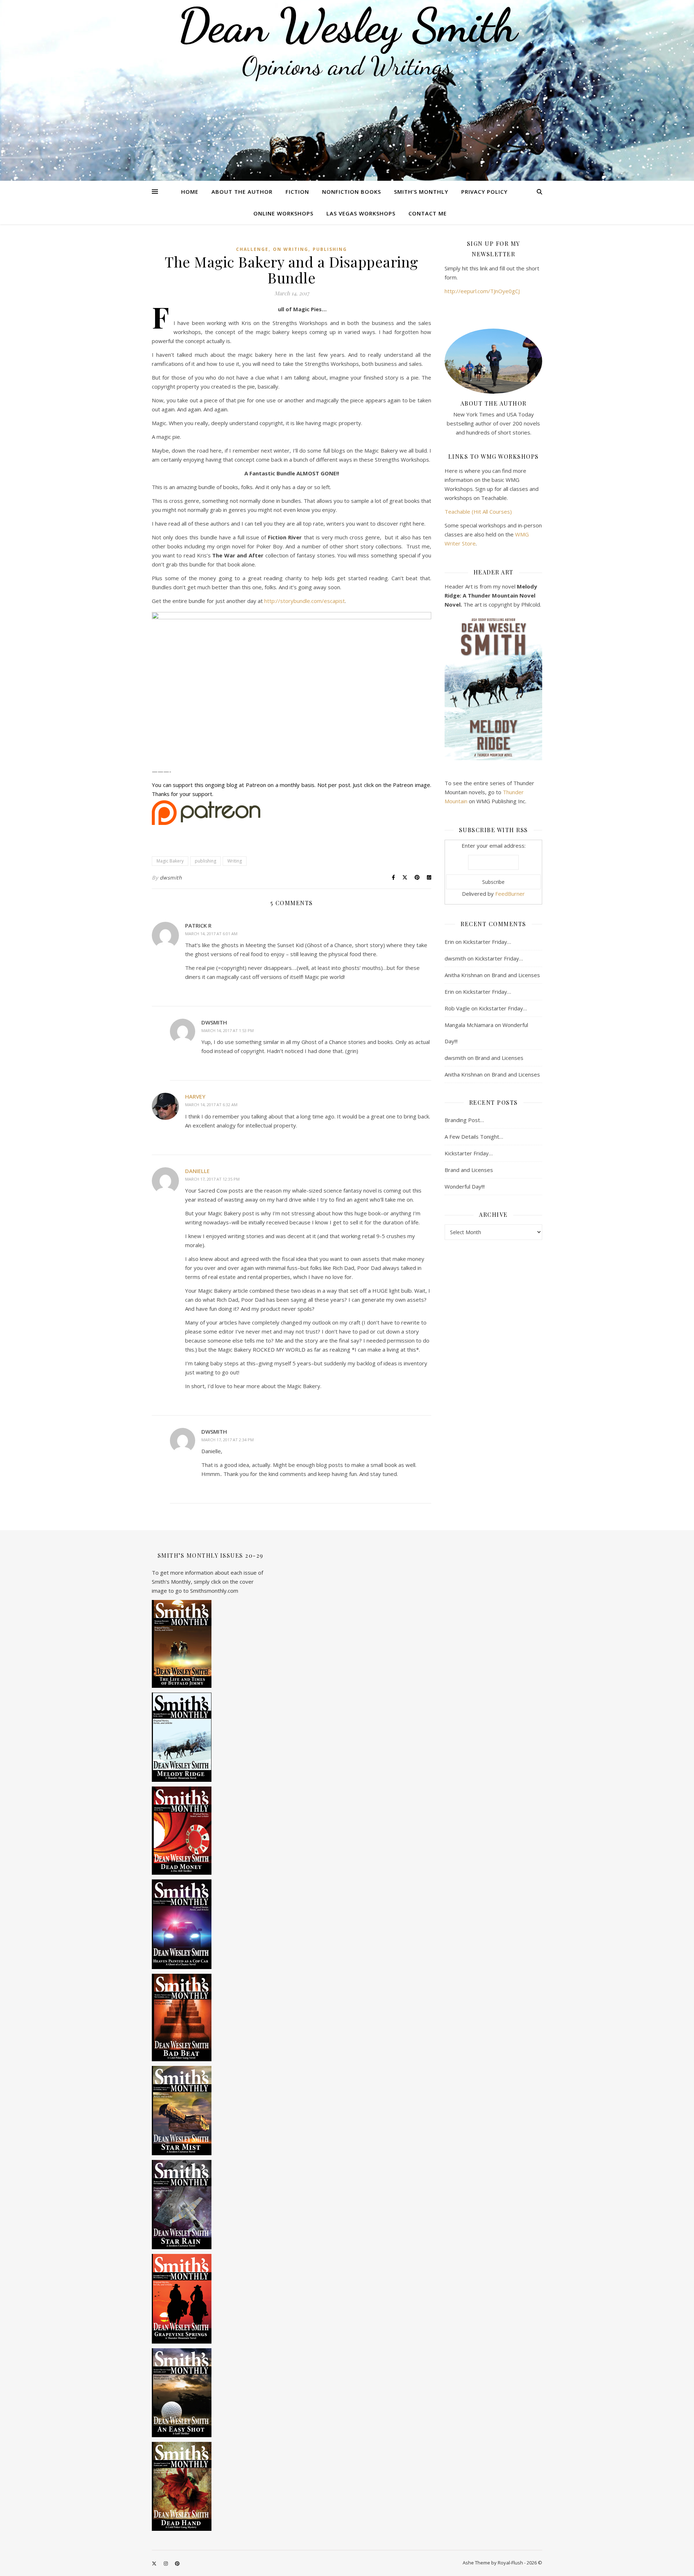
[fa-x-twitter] (155, 2563)
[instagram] (166, 2563)
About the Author (242, 192)
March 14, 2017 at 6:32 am (211, 1105)
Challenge (252, 249)
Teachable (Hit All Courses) (478, 512)
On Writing (291, 249)
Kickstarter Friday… (487, 942)
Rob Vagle (457, 1008)
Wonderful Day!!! (465, 1186)
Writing (235, 861)
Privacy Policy (484, 192)
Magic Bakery (170, 861)
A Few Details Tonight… (474, 1137)
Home (190, 192)
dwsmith (171, 878)
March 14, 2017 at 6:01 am (211, 934)
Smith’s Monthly (421, 192)
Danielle (197, 1171)
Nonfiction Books (352, 192)
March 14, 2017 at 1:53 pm (228, 1030)
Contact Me (428, 213)
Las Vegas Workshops (361, 213)
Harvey (195, 1096)
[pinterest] (177, 2563)
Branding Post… (464, 1120)
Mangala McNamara (469, 1025)
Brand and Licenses (516, 975)
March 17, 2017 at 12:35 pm (212, 1179)
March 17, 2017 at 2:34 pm (228, 1440)
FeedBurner (510, 894)
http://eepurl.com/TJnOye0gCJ (482, 291)
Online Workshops (283, 213)
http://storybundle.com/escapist (305, 601)
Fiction (297, 192)
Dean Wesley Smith (347, 25)
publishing (330, 249)
